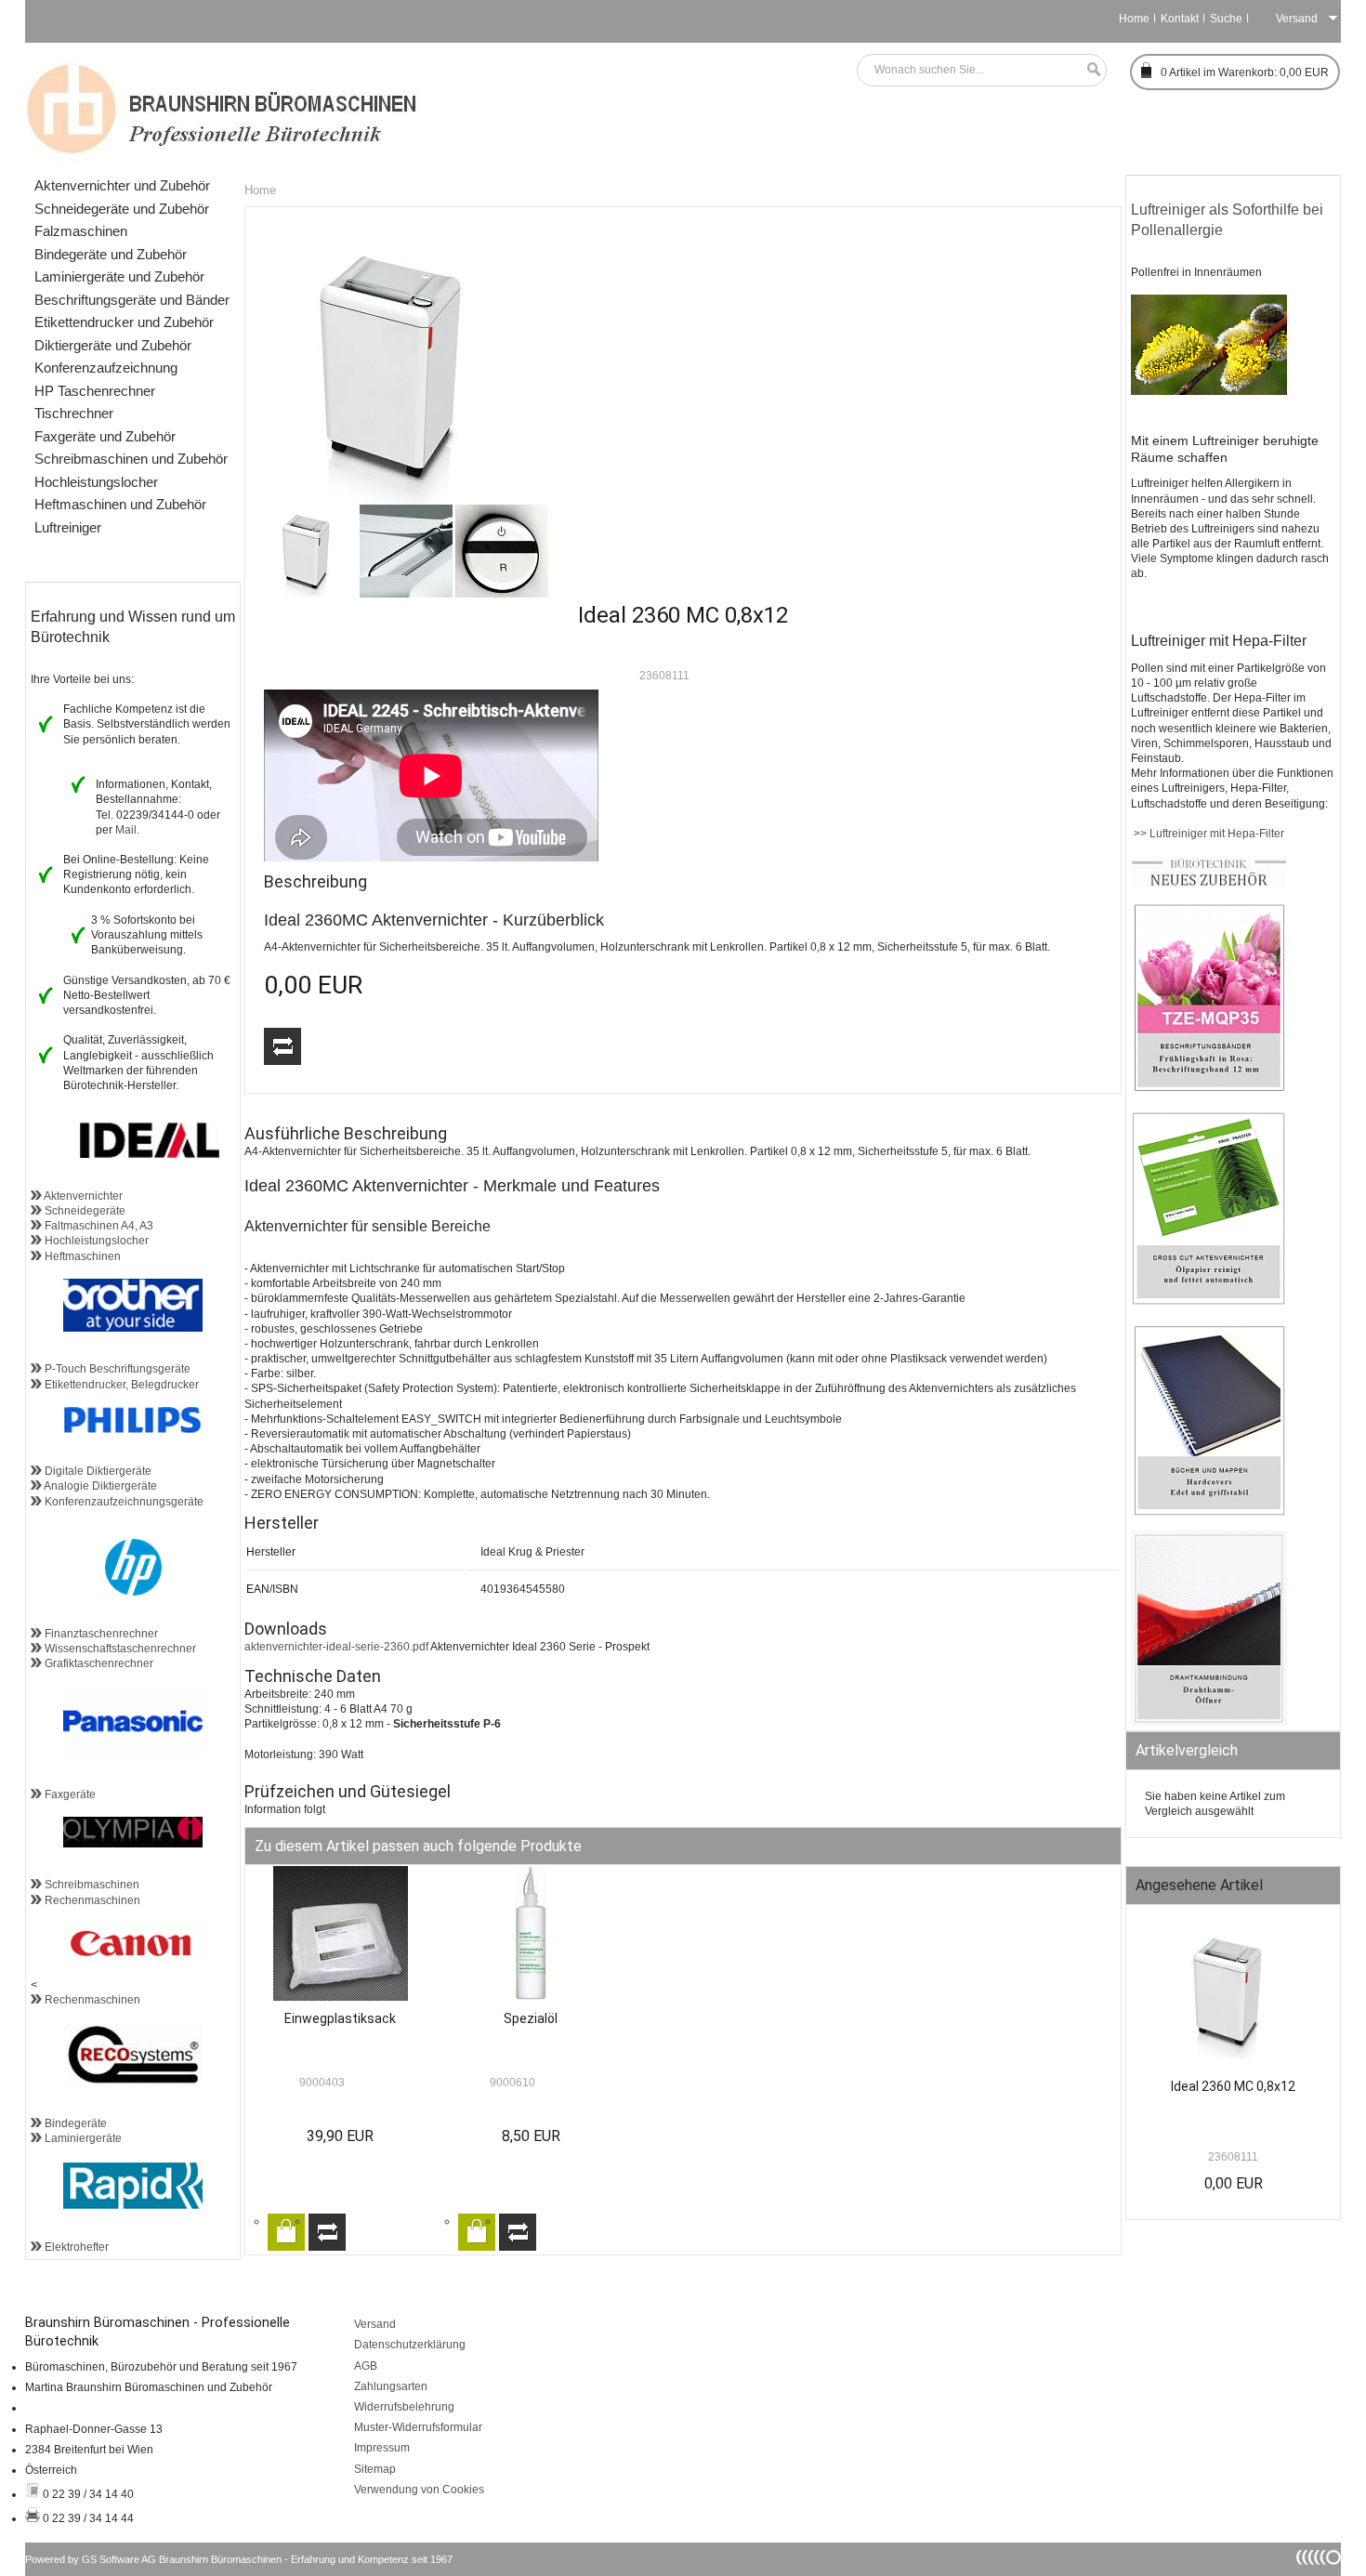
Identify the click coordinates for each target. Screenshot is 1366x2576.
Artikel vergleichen (282, 1046)
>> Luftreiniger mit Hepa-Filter (1208, 834)
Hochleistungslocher (95, 1241)
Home (1134, 19)
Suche (1226, 19)
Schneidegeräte (84, 1211)
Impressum (382, 2448)
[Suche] (1089, 70)
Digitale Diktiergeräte (97, 1471)
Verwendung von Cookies (419, 2490)
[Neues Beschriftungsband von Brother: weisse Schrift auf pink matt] (1209, 1090)
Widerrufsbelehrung (404, 2407)
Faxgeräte (69, 1794)
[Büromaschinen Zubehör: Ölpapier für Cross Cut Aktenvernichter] (1209, 1302)
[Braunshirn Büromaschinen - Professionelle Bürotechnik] (223, 107)
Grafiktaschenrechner (98, 1663)
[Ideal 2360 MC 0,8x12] (1233, 1996)
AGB (366, 2366)
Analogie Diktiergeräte (99, 1486)
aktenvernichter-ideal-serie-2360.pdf (336, 1647)
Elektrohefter (75, 2247)
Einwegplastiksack (340, 2018)
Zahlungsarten (391, 2386)
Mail (126, 830)
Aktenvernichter (82, 1196)
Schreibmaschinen (91, 1885)
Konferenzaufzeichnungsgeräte (123, 1502)
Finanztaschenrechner (100, 1634)
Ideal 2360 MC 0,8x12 (1233, 2086)
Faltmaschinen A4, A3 (98, 1226)
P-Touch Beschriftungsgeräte (116, 1369)
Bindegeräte (74, 2123)
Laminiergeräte (82, 2138)
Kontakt (1180, 19)
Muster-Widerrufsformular (418, 2427)
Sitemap (375, 2469)
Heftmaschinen (81, 1256)
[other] (1319, 2558)
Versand (375, 2324)
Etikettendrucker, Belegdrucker (120, 1385)
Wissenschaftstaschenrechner (119, 1649)
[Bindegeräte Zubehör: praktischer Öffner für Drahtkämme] (1209, 1722)
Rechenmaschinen (91, 1900)
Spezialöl (531, 2018)
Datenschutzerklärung (410, 2345)
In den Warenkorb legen (286, 2232)
